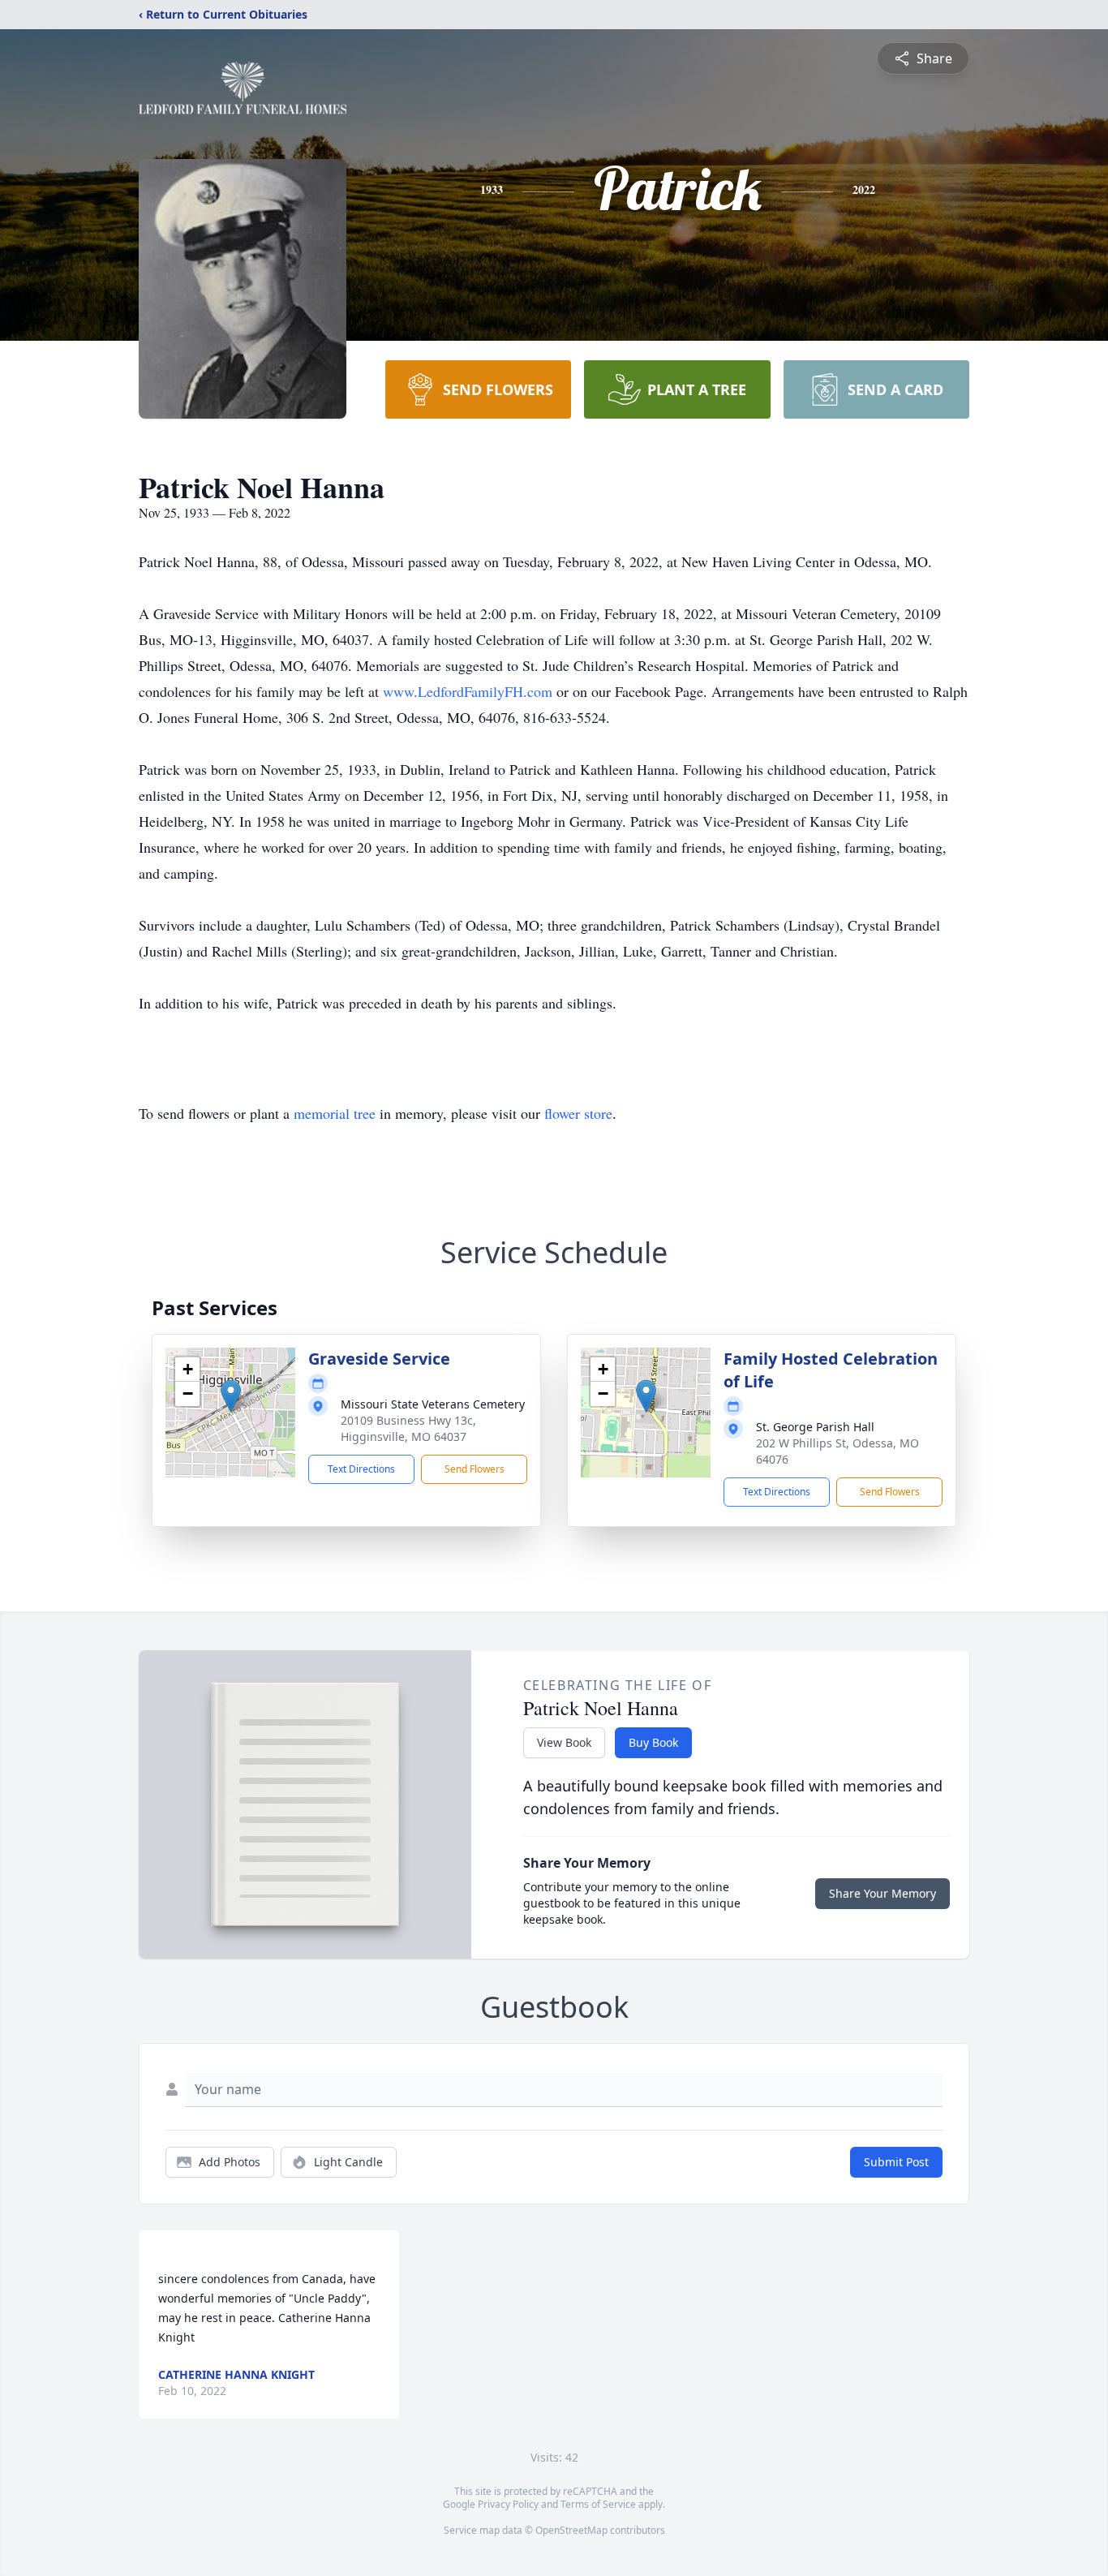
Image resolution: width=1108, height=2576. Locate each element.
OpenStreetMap (571, 2530)
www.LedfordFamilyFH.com (468, 691)
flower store (578, 1113)
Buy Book (653, 1742)
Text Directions (361, 1469)
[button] (231, 1396)
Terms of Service (598, 2504)
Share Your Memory (883, 1893)
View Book (564, 1742)
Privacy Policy (508, 2504)
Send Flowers (475, 1469)
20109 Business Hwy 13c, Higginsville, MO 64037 (408, 1428)
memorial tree (335, 1113)
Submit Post (896, 2162)
